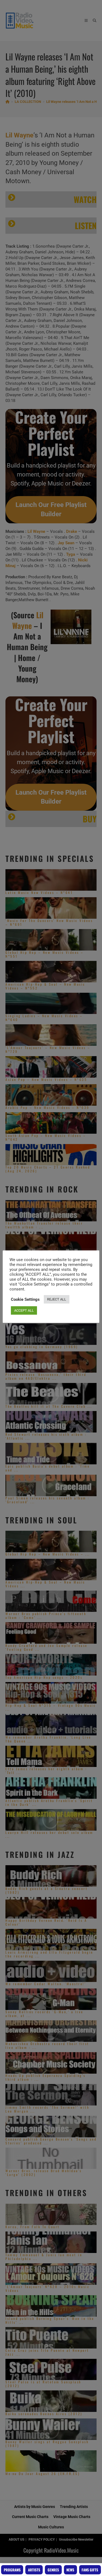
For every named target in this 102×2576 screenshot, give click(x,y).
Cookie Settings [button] (25, 1299)
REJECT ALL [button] (57, 1299)
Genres (53, 2570)
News (70, 2570)
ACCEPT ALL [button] (24, 1310)
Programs (12, 2570)
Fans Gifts (90, 2570)
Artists (34, 2570)
